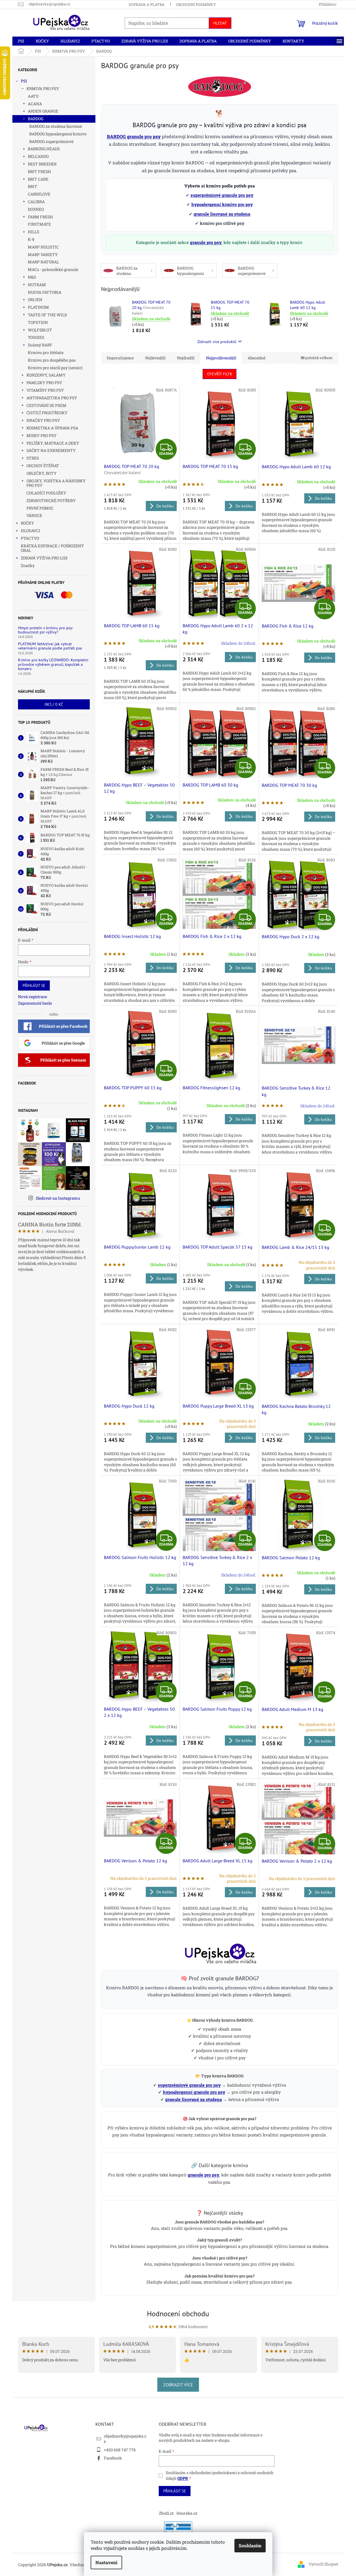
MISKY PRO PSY (42, 435)
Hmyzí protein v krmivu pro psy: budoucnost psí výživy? (45, 630)
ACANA (35, 104)
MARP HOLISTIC (43, 247)
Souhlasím (250, 2545)
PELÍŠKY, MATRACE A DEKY (53, 443)
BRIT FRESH (39, 172)
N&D (32, 277)
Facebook (113, 2458)
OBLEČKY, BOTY (42, 473)
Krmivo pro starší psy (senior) (55, 368)
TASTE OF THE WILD (47, 315)
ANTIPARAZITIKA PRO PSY (52, 398)
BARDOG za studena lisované (56, 126)
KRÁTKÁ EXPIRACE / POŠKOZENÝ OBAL (52, 548)
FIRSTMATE (39, 224)
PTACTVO (30, 538)
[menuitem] (21, 41)
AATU (33, 96)
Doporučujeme (120, 358)
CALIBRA (36, 202)
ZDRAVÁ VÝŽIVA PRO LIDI (44, 558)
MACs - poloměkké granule (53, 269)
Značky (28, 565)
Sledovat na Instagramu (58, 1198)
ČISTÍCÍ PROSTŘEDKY (47, 413)
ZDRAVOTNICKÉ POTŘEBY (51, 500)
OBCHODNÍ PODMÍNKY (196, 5)
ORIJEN (35, 300)
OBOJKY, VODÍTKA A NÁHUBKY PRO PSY (56, 483)
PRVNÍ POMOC (40, 508)
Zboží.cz (166, 2513)
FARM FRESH (40, 217)
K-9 (31, 239)
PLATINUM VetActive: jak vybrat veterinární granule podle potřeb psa (50, 646)
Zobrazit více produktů (217, 342)
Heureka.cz (187, 2513)
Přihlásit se (34, 985)
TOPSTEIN (38, 322)
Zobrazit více (178, 2385)
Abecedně (257, 358)
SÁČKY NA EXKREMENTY (51, 450)
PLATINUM (38, 307)
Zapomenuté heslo (35, 1003)
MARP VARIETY (43, 255)
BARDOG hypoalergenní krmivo (58, 134)
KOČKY (27, 523)
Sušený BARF (40, 345)
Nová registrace (33, 997)
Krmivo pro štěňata (46, 352)
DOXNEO (36, 209)
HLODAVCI (31, 531)
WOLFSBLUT (40, 330)
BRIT (33, 186)
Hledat (220, 23)
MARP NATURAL (43, 262)
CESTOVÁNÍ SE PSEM (46, 405)
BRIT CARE (38, 179)
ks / (54, 704)
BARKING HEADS (44, 149)
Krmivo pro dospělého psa (52, 360)
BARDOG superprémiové (51, 141)
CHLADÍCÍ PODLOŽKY (46, 493)
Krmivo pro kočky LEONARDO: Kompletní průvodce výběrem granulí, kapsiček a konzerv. (53, 664)
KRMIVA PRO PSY (43, 89)
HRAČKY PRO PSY (43, 420)
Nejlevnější (155, 358)
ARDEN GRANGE (43, 111)
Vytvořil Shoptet (323, 2564)
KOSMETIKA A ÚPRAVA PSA (52, 428)
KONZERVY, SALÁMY (46, 375)
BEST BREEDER (42, 164)
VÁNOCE (34, 515)
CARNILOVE (39, 194)
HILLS (33, 232)
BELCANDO (38, 156)
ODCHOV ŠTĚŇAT (43, 466)
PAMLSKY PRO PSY (44, 383)
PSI (24, 81)
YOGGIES (36, 337)
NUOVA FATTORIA (45, 292)
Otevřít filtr (220, 374)
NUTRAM (37, 285)
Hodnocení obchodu (178, 2314)
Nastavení (106, 2562)
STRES (33, 458)
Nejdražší (186, 358)
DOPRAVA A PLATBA (147, 5)
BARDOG (36, 119)
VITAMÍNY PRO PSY (45, 390)
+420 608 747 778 (120, 2450)
